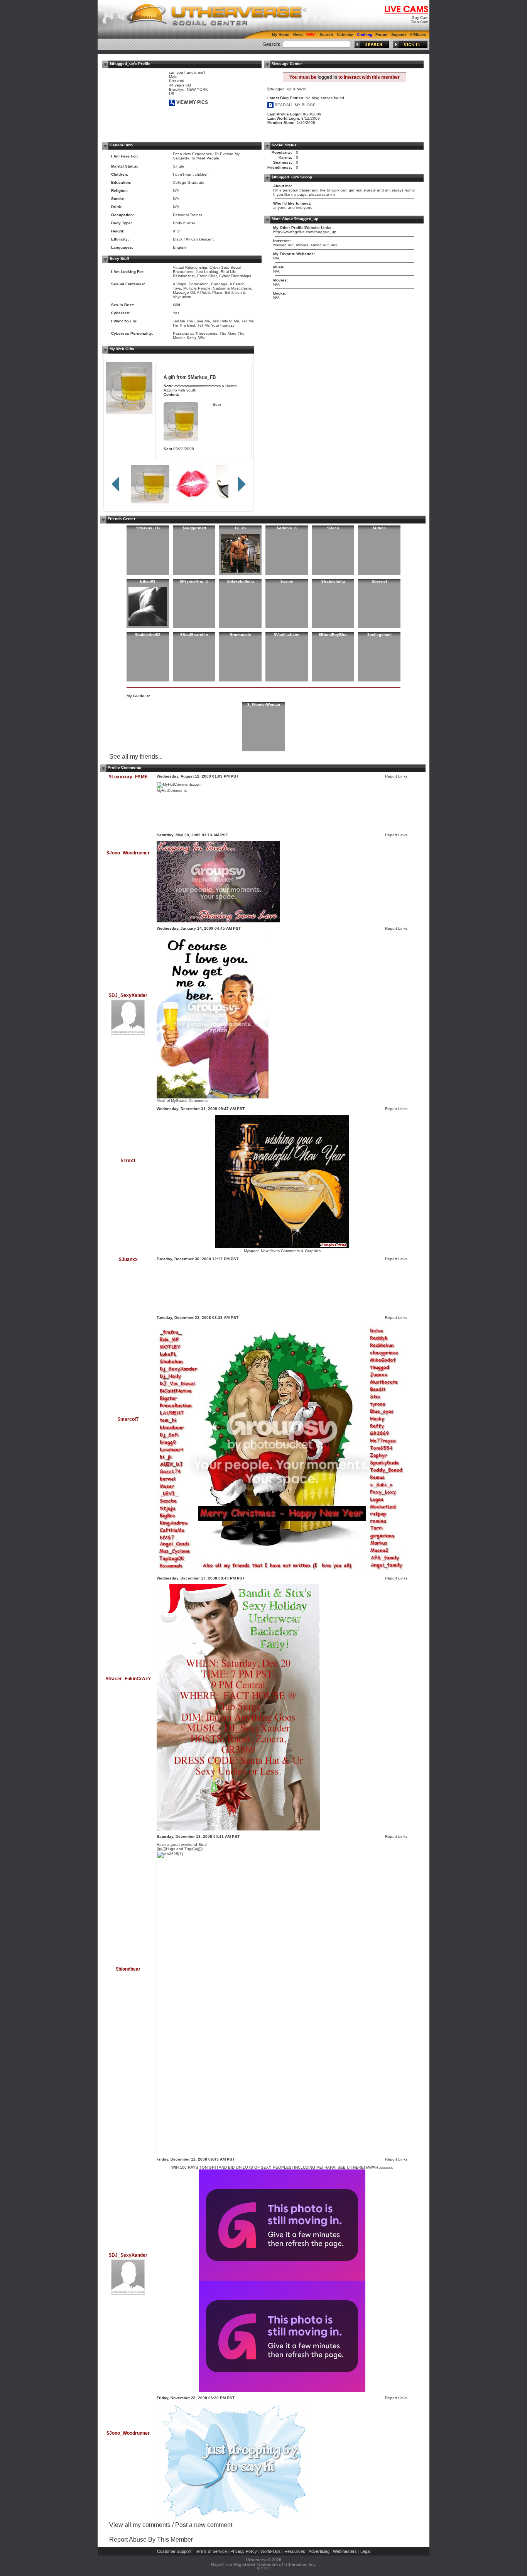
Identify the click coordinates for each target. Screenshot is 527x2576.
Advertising (319, 2551)
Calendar (345, 35)
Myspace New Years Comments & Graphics (282, 1251)
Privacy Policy (244, 2551)
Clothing (365, 35)
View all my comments (140, 2525)
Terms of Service (211, 2551)
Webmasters (345, 2551)
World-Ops (271, 2551)
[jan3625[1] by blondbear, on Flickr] (255, 2152)
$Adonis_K (287, 528)
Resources (295, 2551)
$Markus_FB (202, 377)
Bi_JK (241, 528)
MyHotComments (172, 791)
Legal (365, 2551)
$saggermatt (194, 528)
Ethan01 (148, 581)
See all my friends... (136, 757)
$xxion (287, 581)
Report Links (396, 776)
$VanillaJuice (287, 635)
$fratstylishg (333, 581)
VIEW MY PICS (192, 102)
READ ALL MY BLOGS (295, 105)
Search (326, 35)
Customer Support (174, 2551)
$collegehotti (379, 635)
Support (399, 35)
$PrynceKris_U (194, 581)
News (298, 35)
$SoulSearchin (194, 635)
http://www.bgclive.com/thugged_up (305, 232)
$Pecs (333, 528)
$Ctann (379, 528)
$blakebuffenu (241, 581)
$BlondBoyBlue (333, 635)
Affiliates (418, 35)
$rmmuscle (241, 635)
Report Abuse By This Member (151, 2540)
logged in (327, 77)
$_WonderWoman (264, 704)
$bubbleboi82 (148, 635)
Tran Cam (420, 22)
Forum (381, 35)
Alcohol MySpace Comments (182, 1101)
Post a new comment (204, 2525)
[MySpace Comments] (213, 1097)
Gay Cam (420, 18)
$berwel (379, 581)
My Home (281, 35)
